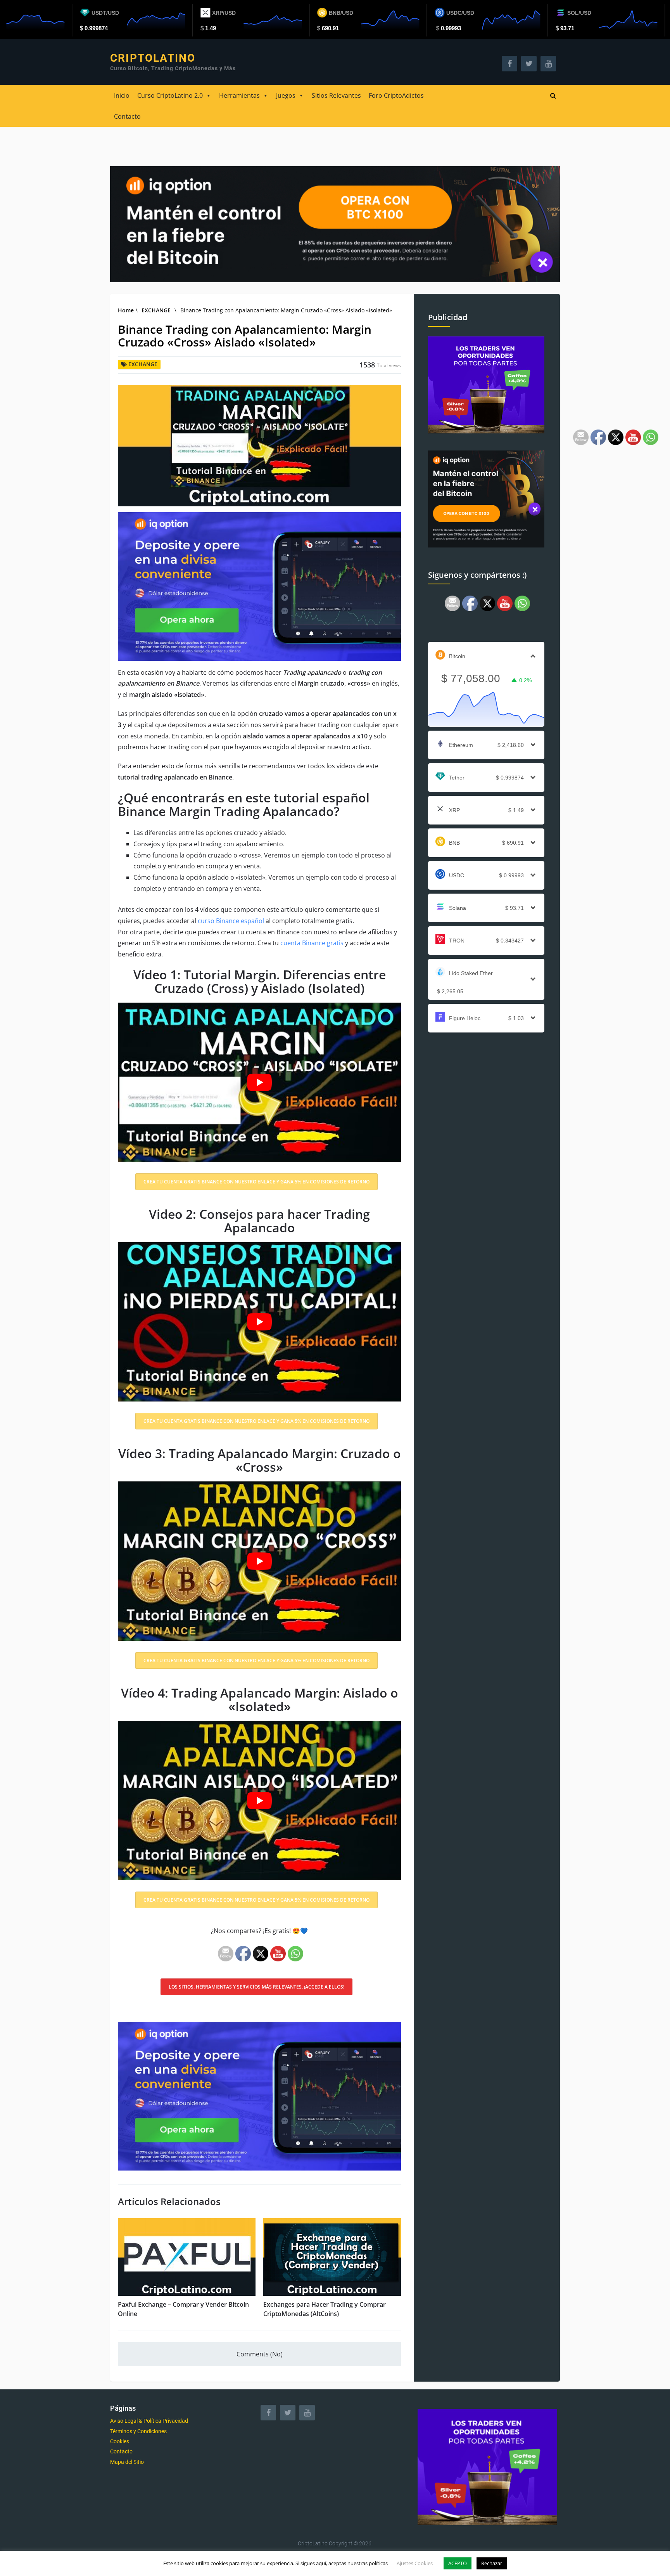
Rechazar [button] (492, 2563)
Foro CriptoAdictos (396, 95)
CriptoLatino (153, 58)
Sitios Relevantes (336, 95)
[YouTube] (307, 2413)
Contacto (127, 116)
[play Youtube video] (259, 1082)
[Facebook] (268, 2413)
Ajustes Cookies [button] (415, 2563)
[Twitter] (288, 2413)
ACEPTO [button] (458, 2563)
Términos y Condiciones (138, 2431)
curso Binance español (231, 921)
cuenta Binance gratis (312, 943)
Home (126, 310)
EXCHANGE (156, 310)
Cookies (120, 2441)
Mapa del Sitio (127, 2462)
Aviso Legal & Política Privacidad (149, 2421)
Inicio (122, 95)
